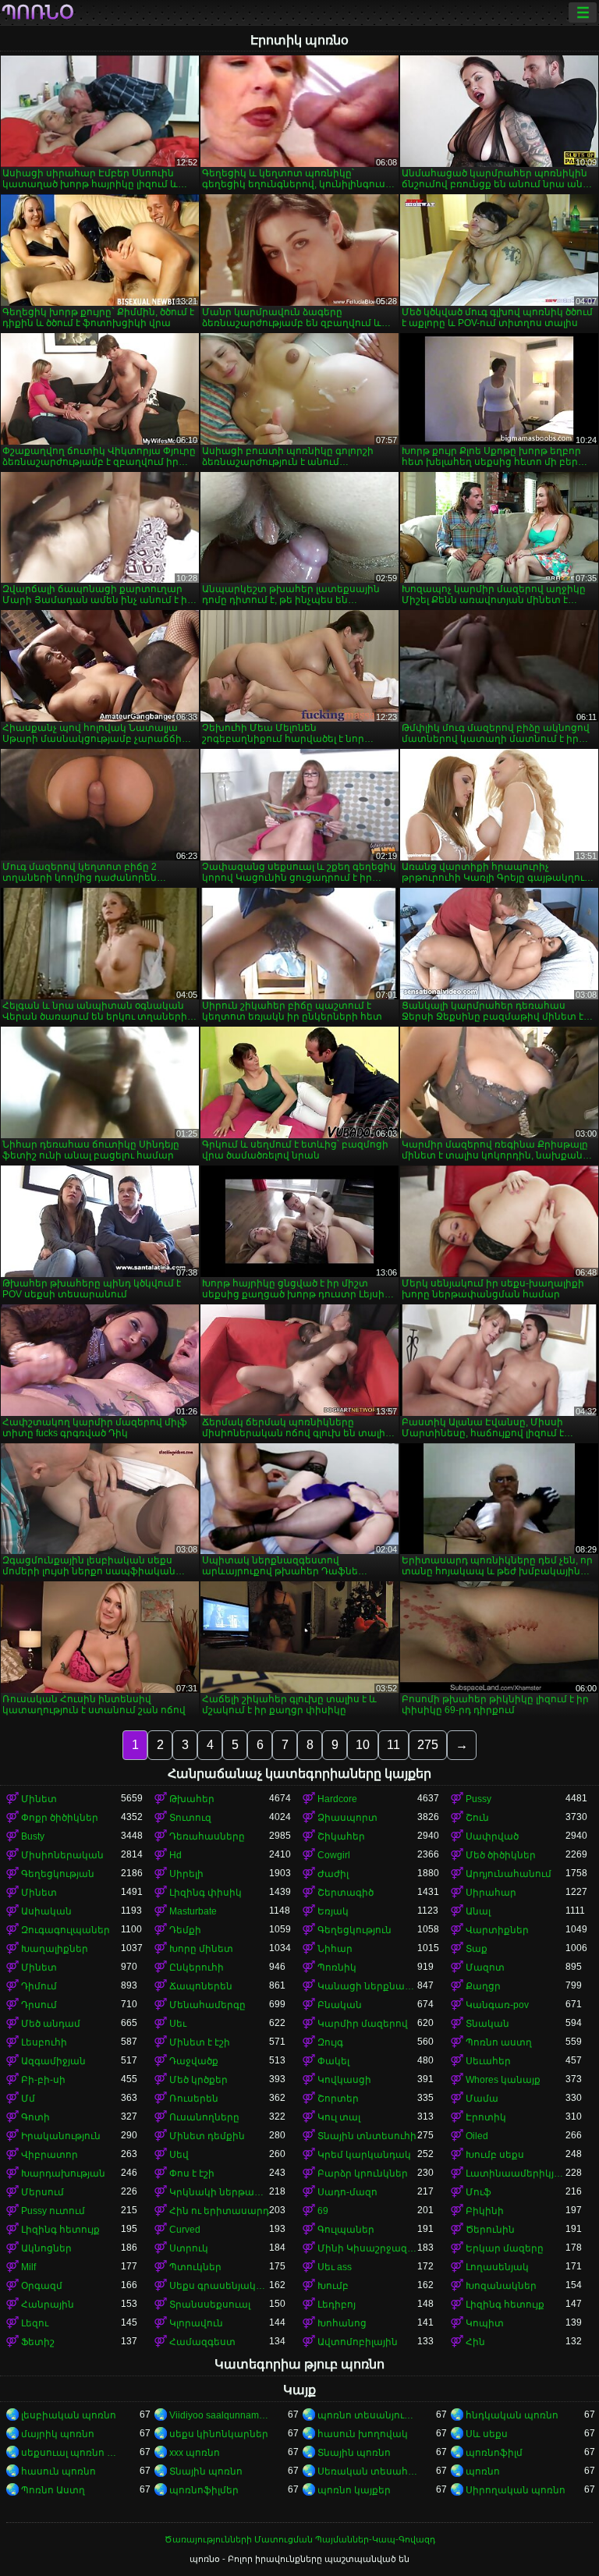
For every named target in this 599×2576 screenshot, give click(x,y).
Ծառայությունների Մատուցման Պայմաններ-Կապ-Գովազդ (300, 2539)
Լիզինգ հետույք (60, 2230)
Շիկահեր (341, 1836)
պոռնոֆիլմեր (204, 2490)
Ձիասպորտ (347, 1818)
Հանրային (48, 2305)
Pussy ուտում (53, 2211)
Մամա (482, 2099)
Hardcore (337, 1799)
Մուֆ (478, 2192)
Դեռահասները (207, 1836)
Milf (28, 2267)
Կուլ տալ (339, 2117)
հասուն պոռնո (58, 2471)
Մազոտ (485, 1967)
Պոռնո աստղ (499, 2042)
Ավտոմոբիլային (358, 2342)
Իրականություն (61, 2136)
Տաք (477, 1949)
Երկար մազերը (505, 2248)
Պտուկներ (195, 2267)
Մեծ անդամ (51, 2024)
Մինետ (39, 1799)
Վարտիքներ (497, 1930)
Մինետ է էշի (200, 2042)
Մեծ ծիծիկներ (501, 1855)
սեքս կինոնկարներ (219, 2434)
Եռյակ (333, 1911)
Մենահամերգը (207, 2005)
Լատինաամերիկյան (516, 2173)
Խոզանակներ (501, 2286)
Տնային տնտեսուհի (367, 2136)
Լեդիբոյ (337, 2305)
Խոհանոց (342, 2323)
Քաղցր (483, 1986)
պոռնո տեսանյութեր (367, 2415)
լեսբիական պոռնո (69, 2415)
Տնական (487, 2024)
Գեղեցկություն (354, 1930)
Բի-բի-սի (43, 2080)
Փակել (333, 2061)
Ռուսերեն (194, 2099)
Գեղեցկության (58, 1874)
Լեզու (35, 2323)
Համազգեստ (202, 2342)
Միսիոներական (62, 1855)
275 (428, 1745)
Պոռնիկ (337, 1967)
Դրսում (39, 2005)
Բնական (340, 2005)
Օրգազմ (42, 2286)
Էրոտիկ (486, 2117)
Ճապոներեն (201, 1986)
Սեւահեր (488, 2061)
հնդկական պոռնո (512, 2415)
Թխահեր (192, 1799)
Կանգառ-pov (497, 2005)
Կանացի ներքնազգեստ (367, 1986)
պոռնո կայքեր (354, 2490)
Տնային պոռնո (354, 2453)
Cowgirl (334, 1855)
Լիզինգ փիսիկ (206, 1893)
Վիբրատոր (50, 2155)
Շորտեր (338, 2099)
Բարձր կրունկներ (363, 2173)
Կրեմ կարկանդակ (364, 2155)
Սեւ (178, 2024)
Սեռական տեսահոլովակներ (367, 2471)
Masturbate (193, 1911)
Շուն (477, 1818)
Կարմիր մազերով (363, 2024)
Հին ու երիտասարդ (219, 2211)
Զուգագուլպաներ (66, 1930)
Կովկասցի (344, 2080)
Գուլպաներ (346, 2230)
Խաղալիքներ (55, 1949)
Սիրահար (491, 1893)
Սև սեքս (487, 2434)
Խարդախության (63, 2173)
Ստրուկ (189, 2248)
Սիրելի (186, 1874)
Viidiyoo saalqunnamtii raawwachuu (219, 2415)
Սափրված (492, 1836)
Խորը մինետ (201, 1949)
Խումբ (333, 2286)
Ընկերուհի (197, 1967)
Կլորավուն (196, 2323)
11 (393, 1745)
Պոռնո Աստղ (53, 2490)
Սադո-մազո (347, 2192)
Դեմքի (185, 1930)
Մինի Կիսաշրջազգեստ (367, 2248)
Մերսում (43, 2192)
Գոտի (35, 2117)
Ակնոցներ (46, 2248)
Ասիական (46, 1911)
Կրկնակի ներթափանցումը (219, 2192)
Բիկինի (485, 2211)
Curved (185, 2230)
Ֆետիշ (38, 2342)
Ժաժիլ (333, 1874)
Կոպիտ (485, 2323)
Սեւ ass (335, 2267)
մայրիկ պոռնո (58, 2434)
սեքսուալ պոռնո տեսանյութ (71, 2453)
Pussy (478, 1799)
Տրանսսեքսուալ (210, 2305)
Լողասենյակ (497, 2267)
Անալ (478, 1911)
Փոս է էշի (192, 2173)
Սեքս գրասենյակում (219, 2286)
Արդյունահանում (509, 1874)
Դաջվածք (194, 2061)
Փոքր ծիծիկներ (60, 1818)
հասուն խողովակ (363, 2434)
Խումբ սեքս (495, 2155)
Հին (475, 2342)
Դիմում (39, 1986)
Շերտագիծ (346, 1893)
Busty (33, 1836)
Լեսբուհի (44, 2042)
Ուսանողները (204, 2117)
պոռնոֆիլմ (494, 2453)
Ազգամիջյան (53, 2061)
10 (363, 1745)
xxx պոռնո (195, 2453)
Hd (175, 1855)
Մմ (28, 2099)
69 (323, 2211)
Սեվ (179, 2155)
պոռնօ (38, 12)
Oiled (477, 2136)
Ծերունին (490, 2230)
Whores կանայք (503, 2080)
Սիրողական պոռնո (516, 2490)
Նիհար (335, 1949)
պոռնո (483, 2471)
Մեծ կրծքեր (198, 2080)
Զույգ (330, 2042)
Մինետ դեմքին (207, 2136)
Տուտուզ (190, 1818)
